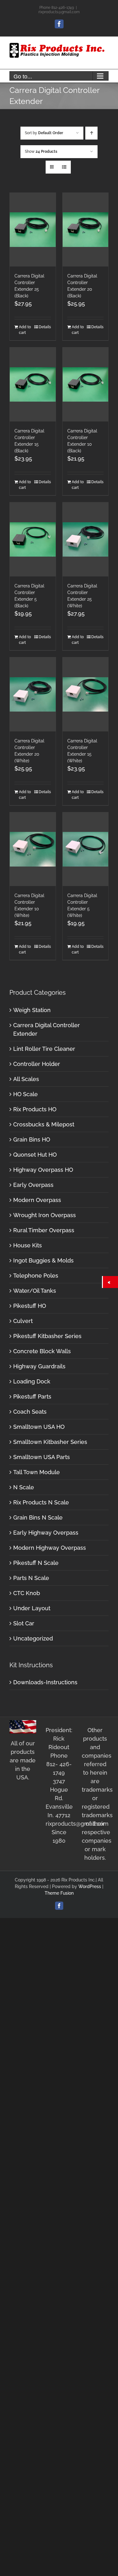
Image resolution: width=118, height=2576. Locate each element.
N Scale (24, 1487)
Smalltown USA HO (39, 1427)
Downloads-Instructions (45, 1682)
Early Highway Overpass (46, 1533)
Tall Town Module (37, 1472)
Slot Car (24, 1623)
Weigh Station (32, 1010)
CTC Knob (27, 1593)
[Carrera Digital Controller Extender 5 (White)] (86, 849)
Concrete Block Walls (42, 1351)
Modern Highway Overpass (50, 1548)
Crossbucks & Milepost (44, 1124)
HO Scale (25, 1094)
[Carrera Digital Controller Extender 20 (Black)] (86, 230)
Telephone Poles (36, 1276)
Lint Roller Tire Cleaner (44, 1049)
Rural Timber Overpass (44, 1230)
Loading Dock (32, 1381)
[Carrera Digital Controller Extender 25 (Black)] (33, 230)
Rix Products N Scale (41, 1502)
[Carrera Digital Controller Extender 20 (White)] (33, 694)
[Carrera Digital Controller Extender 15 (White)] (86, 694)
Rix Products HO (35, 1109)
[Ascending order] (91, 133)
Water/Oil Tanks (35, 1291)
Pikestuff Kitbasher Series (47, 1336)
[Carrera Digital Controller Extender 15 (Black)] (33, 384)
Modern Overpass (37, 1200)
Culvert (23, 1321)
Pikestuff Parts (32, 1397)
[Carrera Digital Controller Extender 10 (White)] (33, 849)
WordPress (90, 1886)
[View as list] (64, 167)
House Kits (28, 1245)
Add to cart (25, 330)
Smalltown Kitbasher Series (50, 1442)
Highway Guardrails (39, 1366)
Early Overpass (33, 1185)
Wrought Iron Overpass (45, 1215)
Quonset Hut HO (35, 1155)
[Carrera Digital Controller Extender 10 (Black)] (86, 384)
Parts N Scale (31, 1578)
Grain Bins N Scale (38, 1517)
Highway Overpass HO (43, 1170)
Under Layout (32, 1608)
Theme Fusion (59, 1893)
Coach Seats (30, 1412)
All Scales (26, 1079)
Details (45, 327)
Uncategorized (33, 1638)
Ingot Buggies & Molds (43, 1260)
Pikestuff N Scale (36, 1563)
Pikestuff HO (30, 1306)
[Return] (110, 1282)
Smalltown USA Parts (42, 1457)
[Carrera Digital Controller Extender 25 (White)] (86, 539)
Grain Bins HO (32, 1139)
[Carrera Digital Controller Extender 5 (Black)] (33, 539)
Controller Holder (37, 1064)
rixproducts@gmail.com (59, 12)
